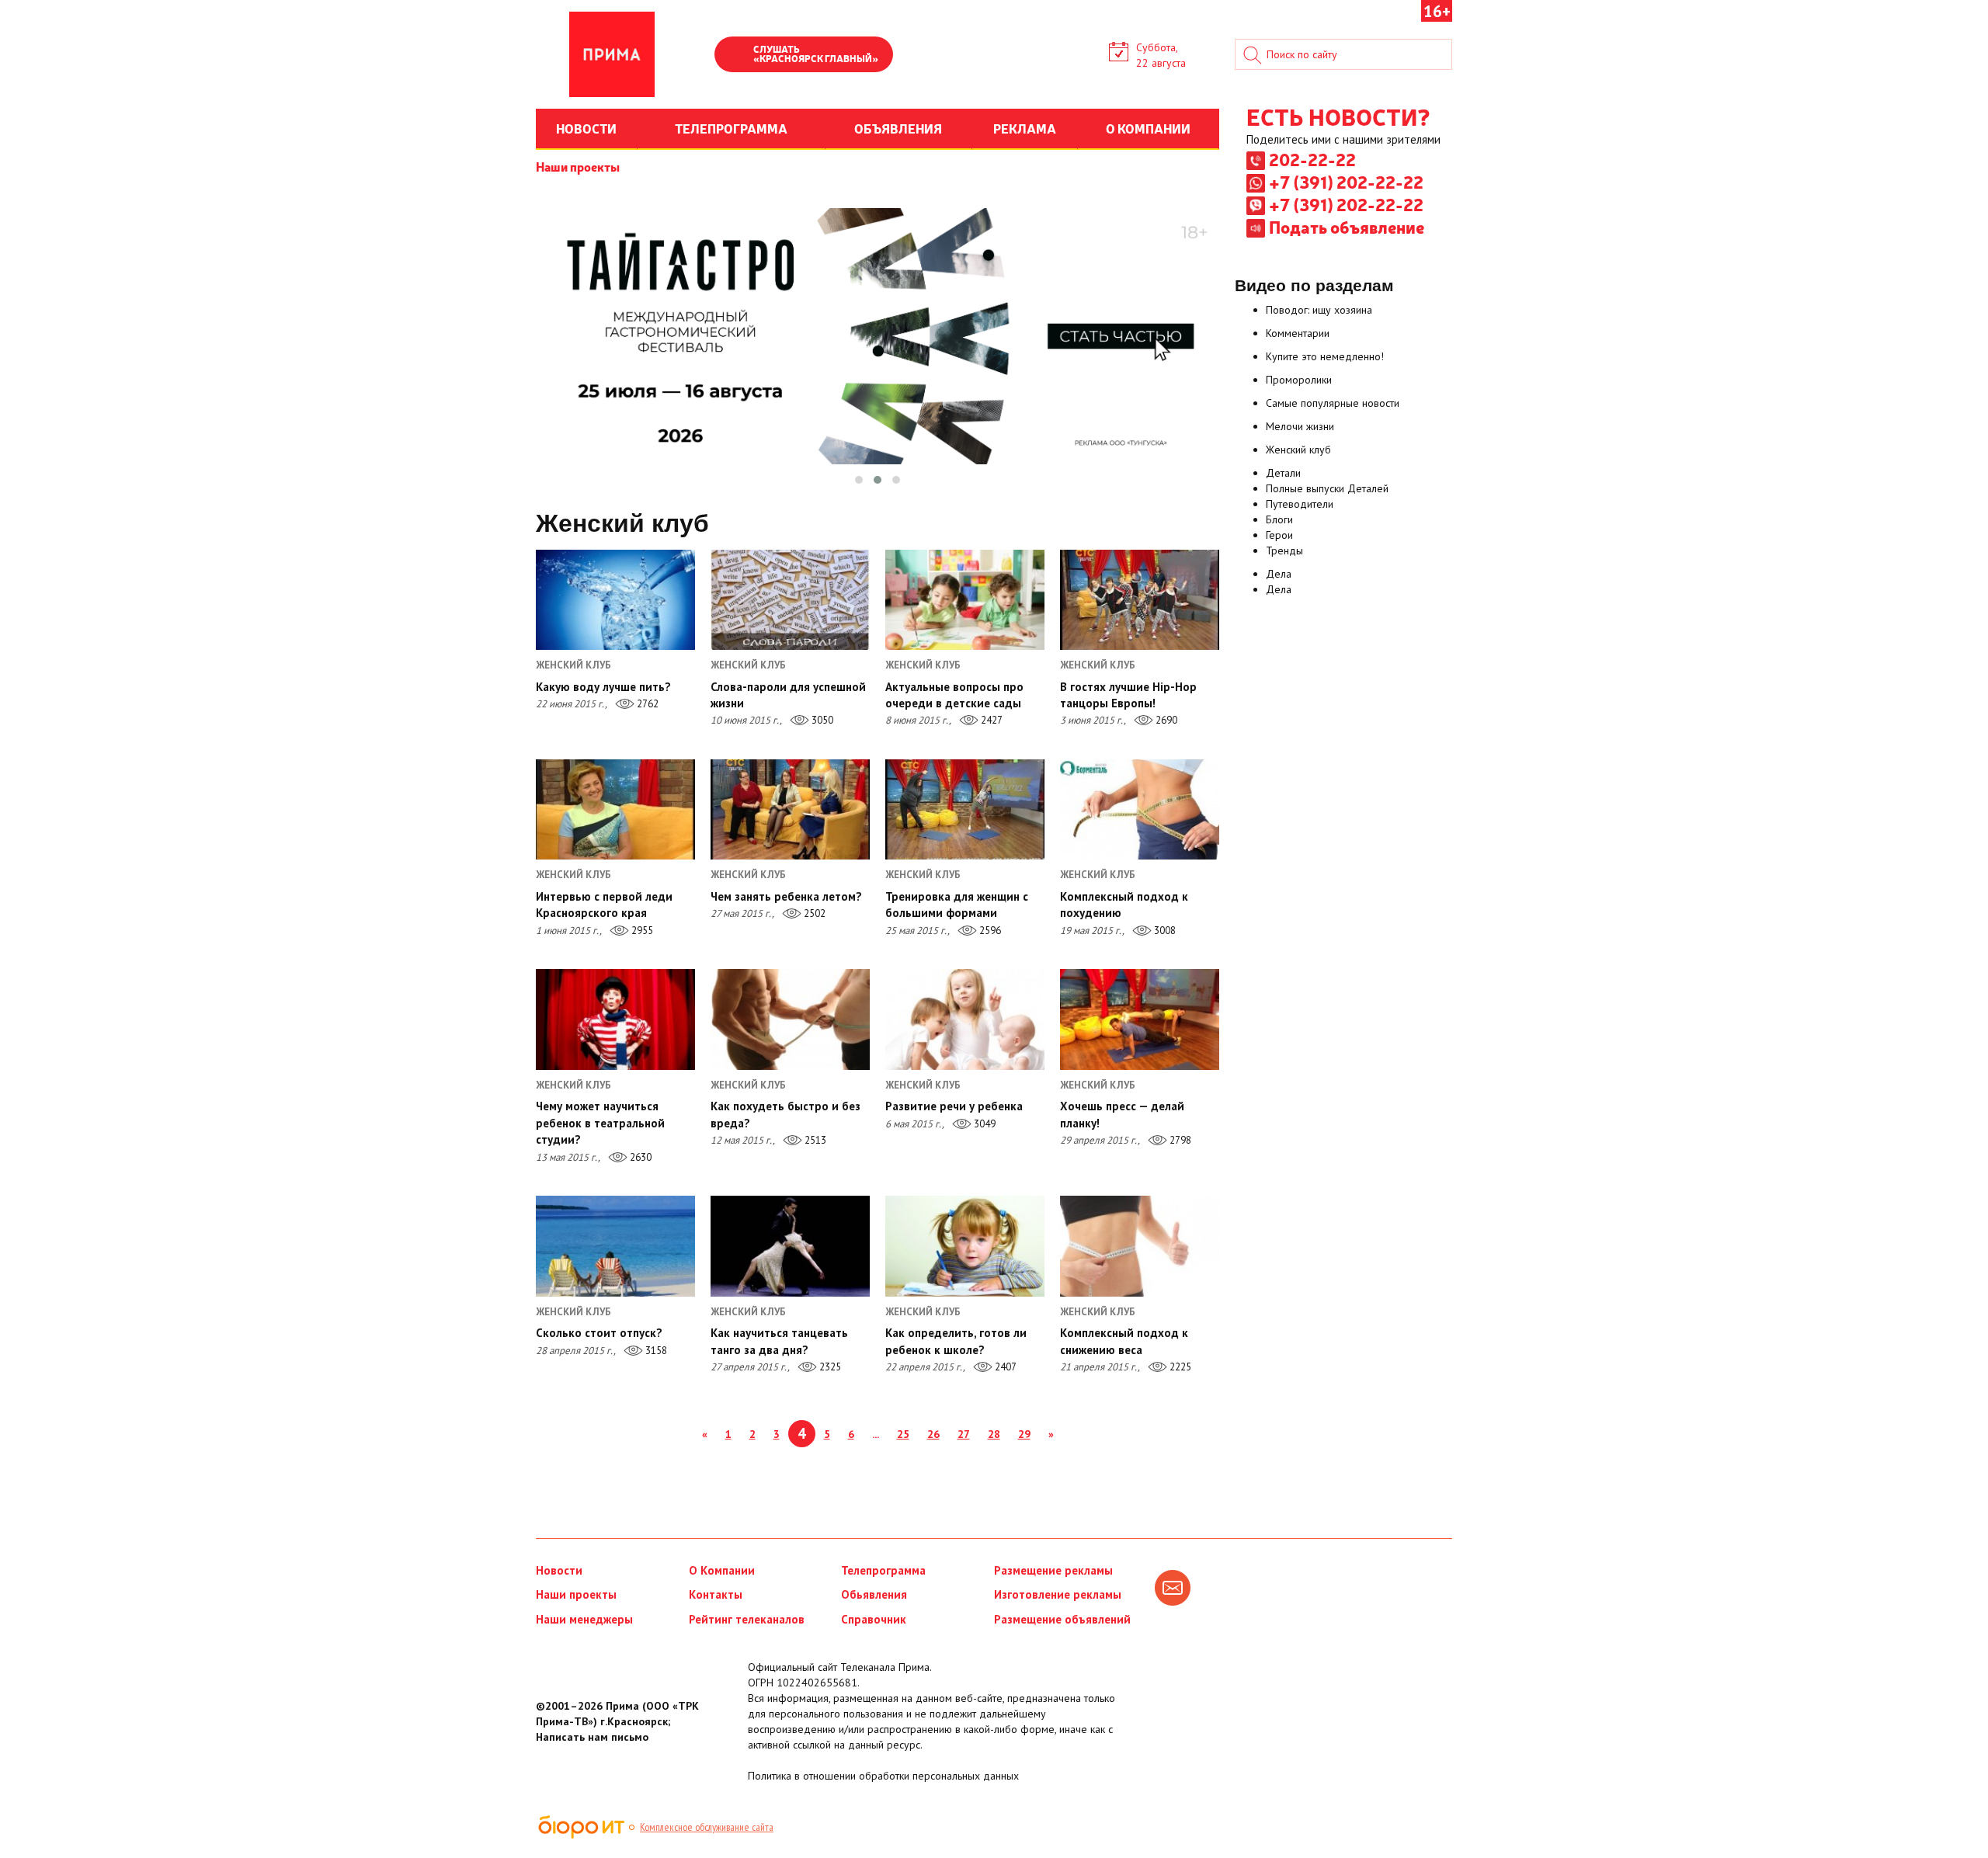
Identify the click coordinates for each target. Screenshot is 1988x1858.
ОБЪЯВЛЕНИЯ (898, 128)
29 (1024, 1434)
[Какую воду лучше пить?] (615, 600)
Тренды (1284, 550)
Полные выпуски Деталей (1327, 488)
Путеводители (1300, 504)
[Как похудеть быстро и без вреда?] (790, 1019)
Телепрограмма (883, 1570)
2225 (1179, 1367)
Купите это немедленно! (1325, 356)
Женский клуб (1298, 450)
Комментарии (1298, 333)
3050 (821, 720)
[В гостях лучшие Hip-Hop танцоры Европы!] (1140, 600)
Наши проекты (578, 166)
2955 (641, 931)
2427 (991, 720)
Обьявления (874, 1594)
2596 (989, 931)
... (876, 1434)
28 (994, 1434)
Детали (1283, 473)
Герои (1279, 535)
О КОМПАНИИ (1148, 128)
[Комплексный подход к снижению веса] (1140, 1246)
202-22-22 (1312, 159)
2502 (813, 913)
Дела (1279, 574)
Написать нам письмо (592, 1737)
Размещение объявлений (1062, 1619)
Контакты (716, 1594)
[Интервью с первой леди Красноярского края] (615, 809)
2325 (829, 1367)
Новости (559, 1570)
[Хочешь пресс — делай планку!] (1140, 1019)
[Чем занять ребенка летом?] (790, 809)
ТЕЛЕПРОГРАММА (731, 128)
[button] (859, 480)
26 (933, 1434)
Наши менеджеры (584, 1619)
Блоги (1279, 519)
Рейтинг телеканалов (747, 1619)
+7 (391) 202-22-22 (1346, 182)
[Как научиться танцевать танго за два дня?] (790, 1246)
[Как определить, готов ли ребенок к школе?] (965, 1246)
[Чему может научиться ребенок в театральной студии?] (615, 1019)
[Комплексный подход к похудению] (1140, 809)
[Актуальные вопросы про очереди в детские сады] (965, 600)
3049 (984, 1124)
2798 (1179, 1140)
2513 (814, 1140)
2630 (639, 1157)
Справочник (874, 1619)
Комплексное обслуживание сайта (707, 1827)
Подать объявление (1347, 227)
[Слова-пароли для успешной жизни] (790, 600)
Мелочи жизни (1300, 426)
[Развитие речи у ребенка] (965, 1019)
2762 (646, 704)
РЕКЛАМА (1025, 128)
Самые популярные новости (1333, 403)
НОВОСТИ (586, 128)
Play (734, 56)
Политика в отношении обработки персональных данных (883, 1776)
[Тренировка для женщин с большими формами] (965, 809)
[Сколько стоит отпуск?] (615, 1246)
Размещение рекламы (1053, 1570)
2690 (1165, 720)
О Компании (722, 1570)
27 (964, 1434)
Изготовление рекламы (1058, 1594)
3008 (1164, 931)
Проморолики (1299, 380)
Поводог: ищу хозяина (1319, 310)
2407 (1004, 1367)
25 (903, 1434)
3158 (655, 1351)
